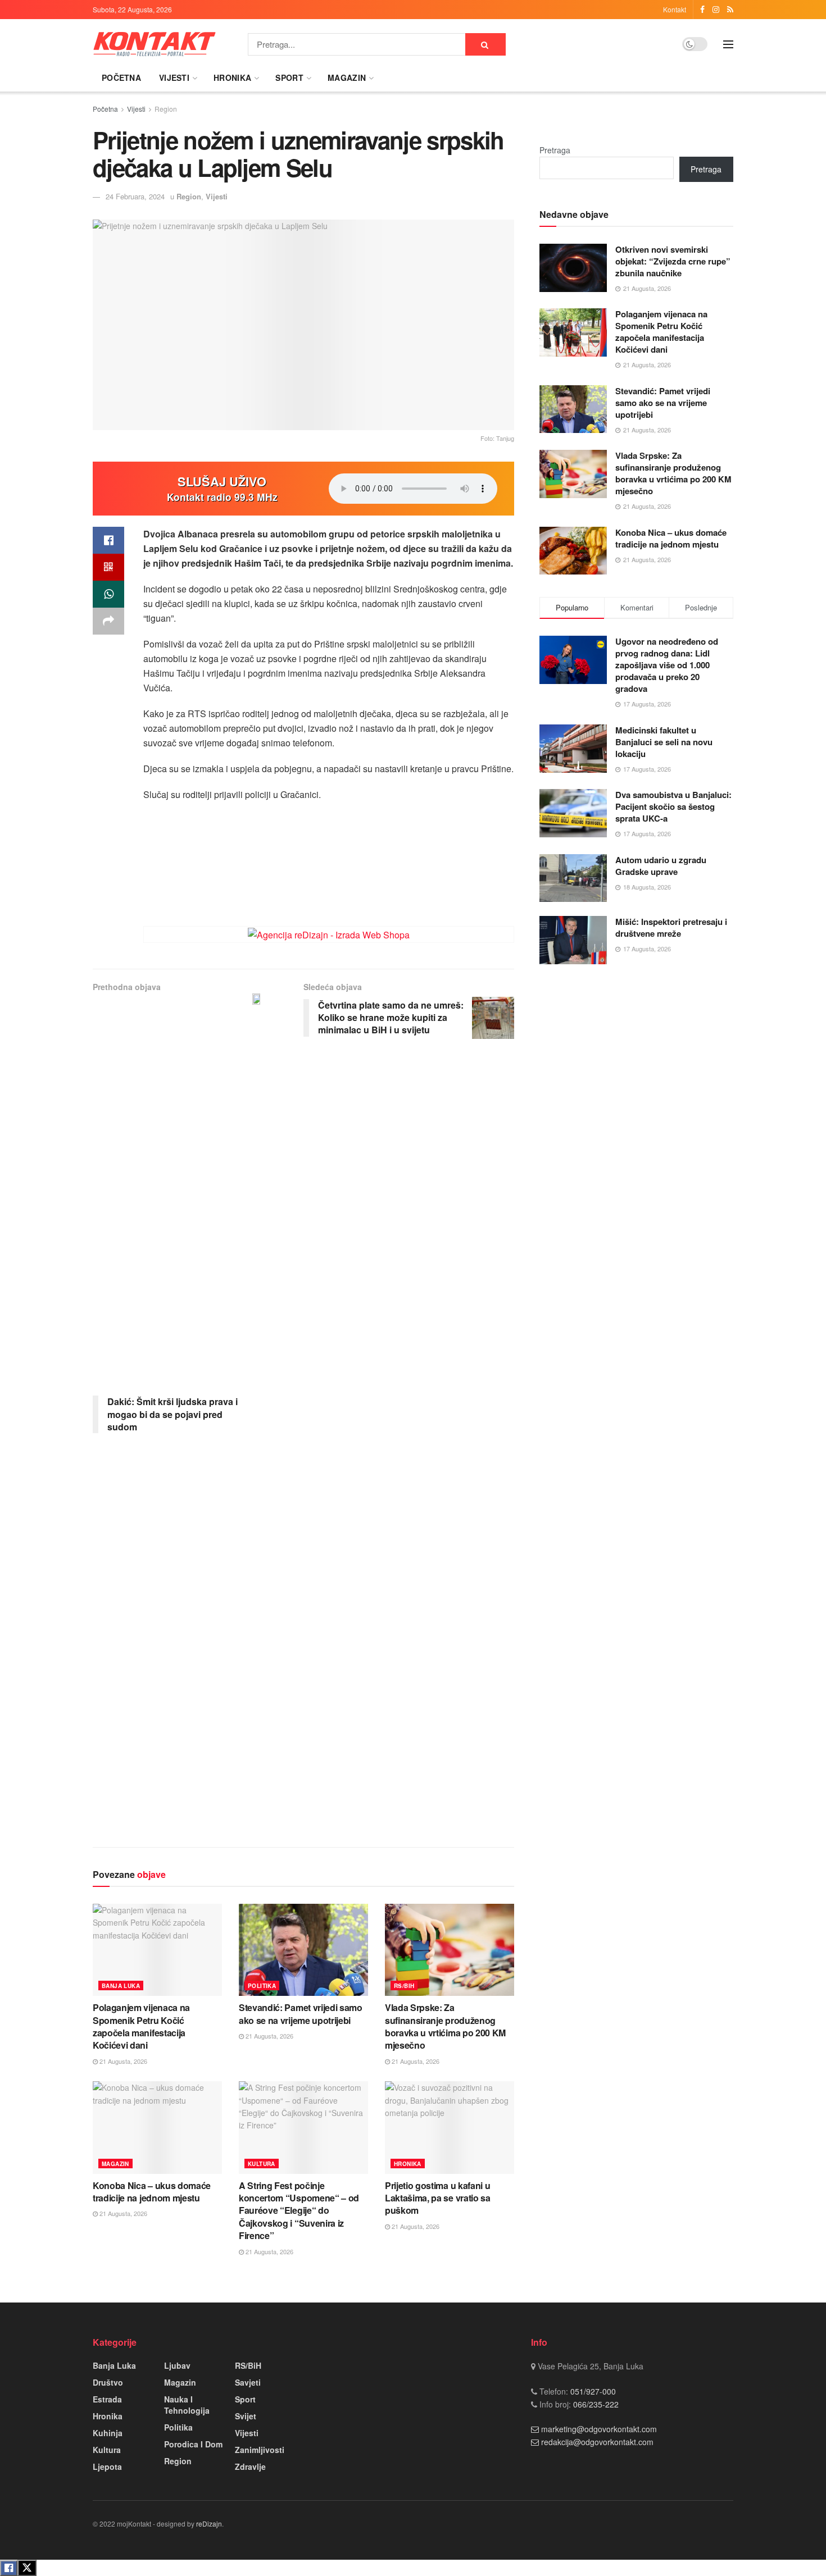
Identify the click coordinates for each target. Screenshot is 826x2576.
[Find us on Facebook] (702, 10)
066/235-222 (595, 2404)
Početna (121, 77)
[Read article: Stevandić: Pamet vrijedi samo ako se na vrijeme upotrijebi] (303, 1950)
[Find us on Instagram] (716, 10)
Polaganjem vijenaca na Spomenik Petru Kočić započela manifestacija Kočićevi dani (141, 2026)
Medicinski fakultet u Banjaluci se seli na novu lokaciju (664, 742)
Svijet (246, 2416)
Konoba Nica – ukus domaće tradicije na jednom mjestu (152, 2192)
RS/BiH (404, 1986)
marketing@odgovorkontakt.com (599, 2429)
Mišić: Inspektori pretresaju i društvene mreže (671, 927)
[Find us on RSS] (730, 10)
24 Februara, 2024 (135, 196)
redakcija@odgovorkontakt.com (597, 2442)
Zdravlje (250, 2466)
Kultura (262, 2164)
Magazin (347, 77)
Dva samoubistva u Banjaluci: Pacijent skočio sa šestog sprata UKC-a (673, 806)
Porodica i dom (193, 2444)
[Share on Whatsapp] (108, 594)
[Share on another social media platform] (108, 621)
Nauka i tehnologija (187, 2405)
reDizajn (209, 2523)
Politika (262, 1986)
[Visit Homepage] (155, 44)
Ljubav (177, 2365)
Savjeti (248, 2382)
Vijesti (174, 77)
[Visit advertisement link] (329, 934)
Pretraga (555, 150)
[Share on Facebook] (108, 540)
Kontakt (675, 9)
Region (166, 109)
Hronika (232, 77)
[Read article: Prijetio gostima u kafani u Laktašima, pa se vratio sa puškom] (450, 2127)
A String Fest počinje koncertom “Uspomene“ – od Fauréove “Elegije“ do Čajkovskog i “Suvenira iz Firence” (299, 2211)
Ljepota (107, 2466)
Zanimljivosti (260, 2450)
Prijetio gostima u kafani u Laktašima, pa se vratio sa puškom (438, 2198)
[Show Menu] (728, 44)
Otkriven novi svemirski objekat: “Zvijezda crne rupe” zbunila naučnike (673, 261)
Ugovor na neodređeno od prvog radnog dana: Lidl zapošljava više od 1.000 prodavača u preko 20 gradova (667, 665)
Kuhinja (108, 2433)
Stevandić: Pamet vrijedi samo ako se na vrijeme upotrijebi (301, 2014)
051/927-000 (592, 2391)
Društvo (108, 2382)
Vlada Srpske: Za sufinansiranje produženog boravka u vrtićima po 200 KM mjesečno (445, 2026)
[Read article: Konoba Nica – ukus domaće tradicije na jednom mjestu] (157, 2127)
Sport (289, 77)
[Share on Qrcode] (108, 567)
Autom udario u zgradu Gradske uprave (661, 866)
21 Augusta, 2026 (122, 2061)
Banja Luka (121, 1986)
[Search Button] (485, 44)
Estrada (107, 2399)
